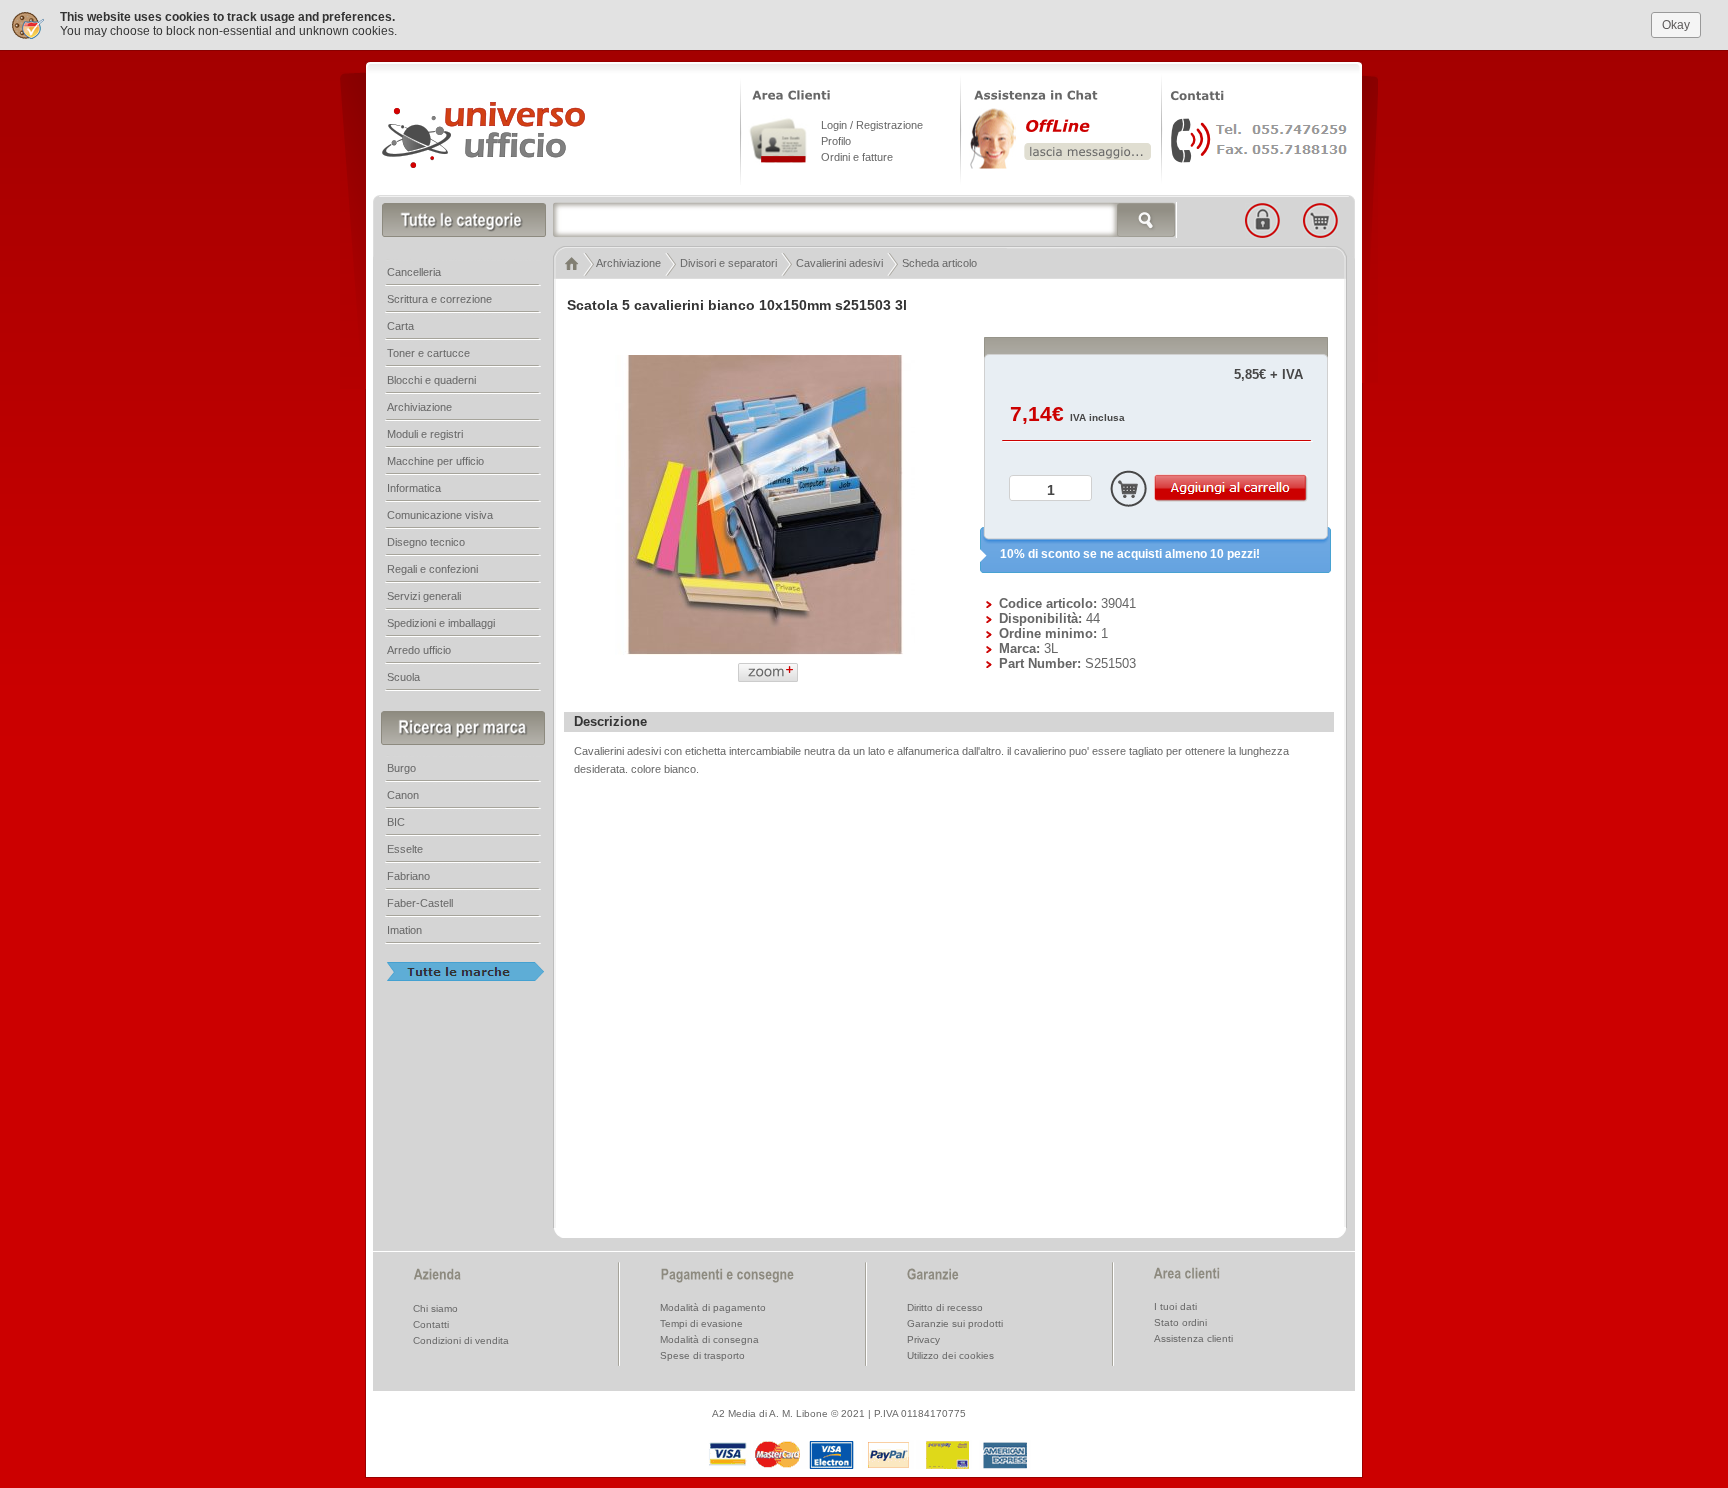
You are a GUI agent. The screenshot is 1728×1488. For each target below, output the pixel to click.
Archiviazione (628, 263)
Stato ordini (1180, 1322)
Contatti (431, 1324)
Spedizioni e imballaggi (441, 623)
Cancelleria (414, 272)
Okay (1676, 25)
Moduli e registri (425, 434)
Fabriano (408, 876)
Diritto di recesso (945, 1307)
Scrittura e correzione (439, 299)
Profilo (836, 141)
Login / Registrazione (872, 125)
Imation (404, 930)
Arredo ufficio (419, 650)
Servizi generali (424, 596)
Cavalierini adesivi (839, 263)
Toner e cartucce (428, 353)
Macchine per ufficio (435, 461)
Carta (400, 326)
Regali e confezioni (432, 569)
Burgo (401, 768)
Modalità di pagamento (713, 1307)
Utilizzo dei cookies (950, 1355)
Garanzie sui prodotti (955, 1323)
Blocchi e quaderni (431, 380)
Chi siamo (435, 1308)
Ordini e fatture (857, 157)
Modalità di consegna (709, 1339)
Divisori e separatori (728, 263)
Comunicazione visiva (440, 515)
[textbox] (865, 220)
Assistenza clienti (1193, 1338)
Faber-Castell (420, 903)
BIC (396, 822)
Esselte (405, 849)
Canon (403, 795)
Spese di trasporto (702, 1355)
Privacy (923, 1339)
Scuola (403, 677)
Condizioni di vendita (461, 1340)
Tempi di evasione (701, 1323)
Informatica (414, 488)
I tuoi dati (1175, 1306)
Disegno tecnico (426, 542)
